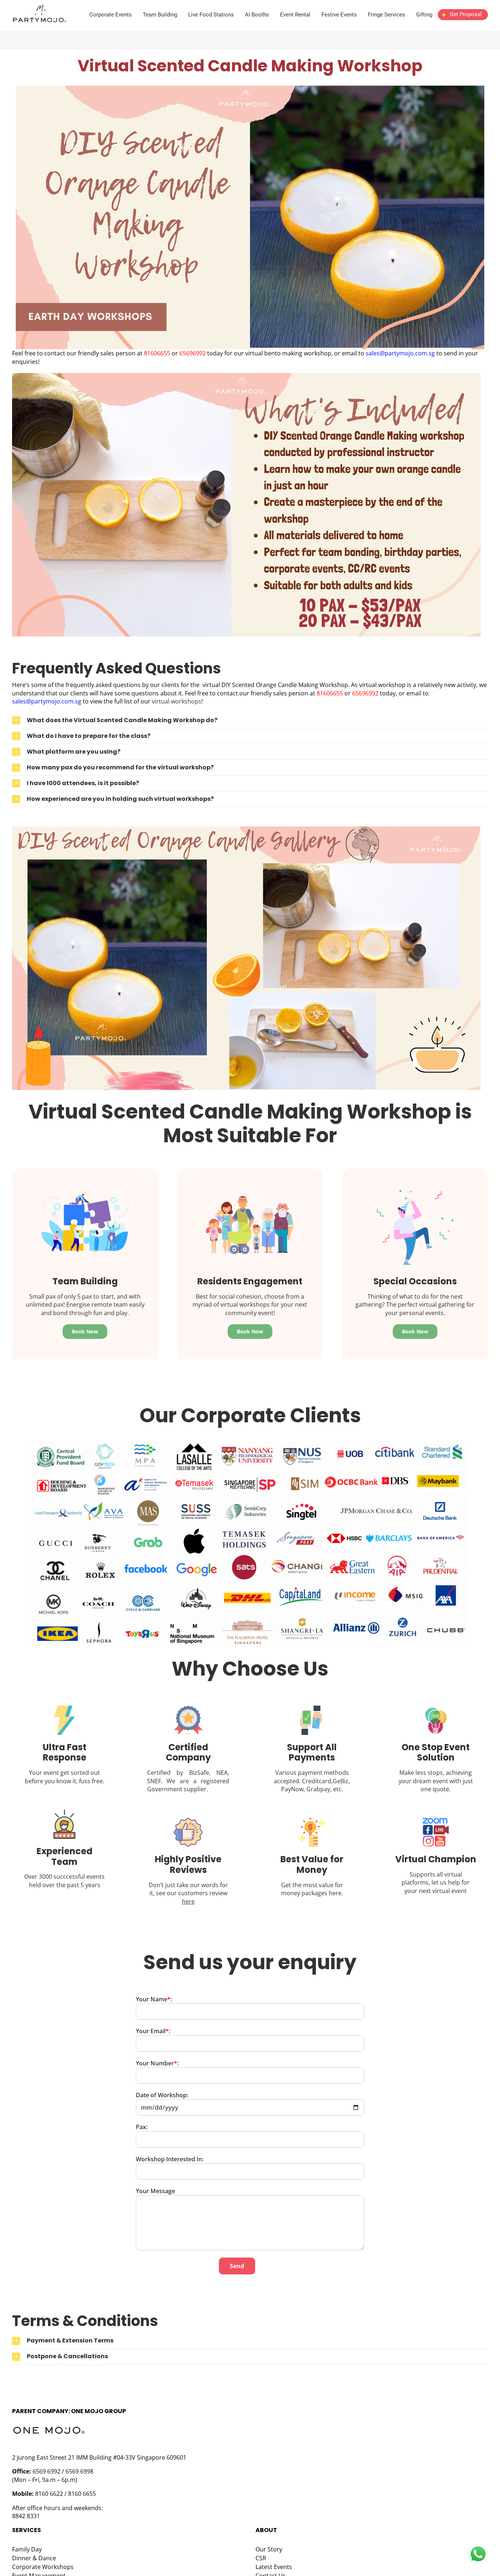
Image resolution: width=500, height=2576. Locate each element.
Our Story (269, 2549)
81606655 (158, 353)
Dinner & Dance (34, 2558)
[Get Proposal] (463, 20)
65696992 (193, 353)
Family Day (27, 2549)
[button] (250, 720)
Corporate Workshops (43, 2567)
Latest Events (274, 2567)
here (188, 1901)
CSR (261, 2558)
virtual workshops (177, 701)
